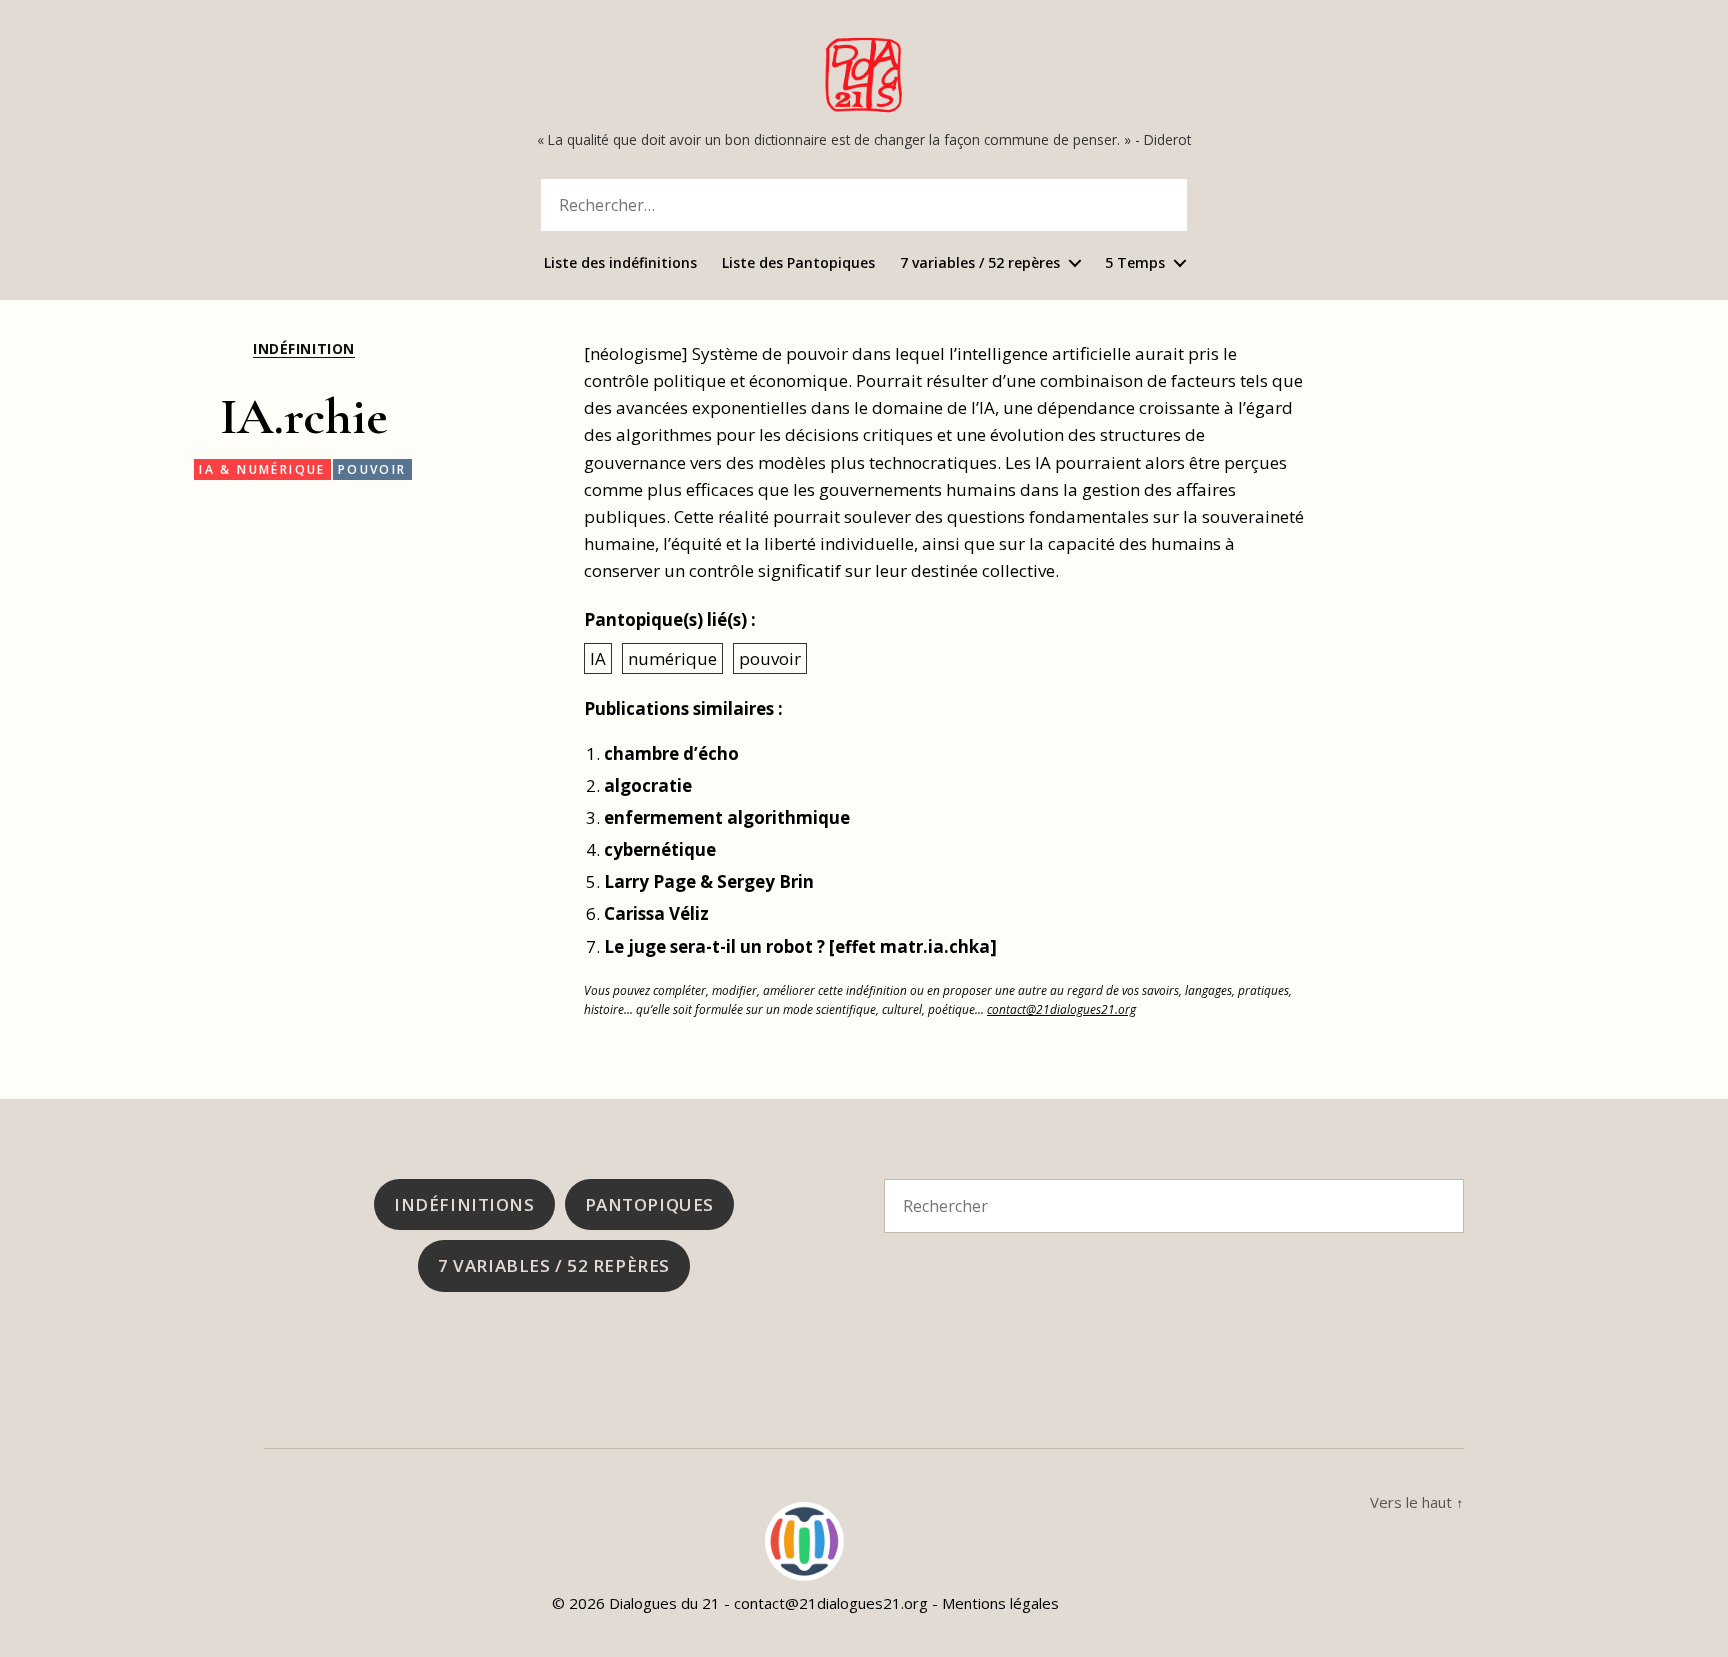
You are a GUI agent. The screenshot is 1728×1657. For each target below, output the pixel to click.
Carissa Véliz (656, 913)
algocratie (648, 785)
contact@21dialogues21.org (1061, 1009)
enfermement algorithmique (727, 817)
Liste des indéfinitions (620, 263)
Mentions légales (1000, 1603)
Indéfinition (303, 349)
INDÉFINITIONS (464, 1204)
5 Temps (1135, 263)
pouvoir (372, 469)
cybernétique (660, 849)
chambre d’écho (671, 753)
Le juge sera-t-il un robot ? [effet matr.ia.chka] (800, 946)
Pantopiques (649, 1204)
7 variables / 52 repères (980, 263)
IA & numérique (262, 469)
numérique (672, 658)
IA (598, 658)
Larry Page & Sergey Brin (709, 881)
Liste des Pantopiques (798, 263)
